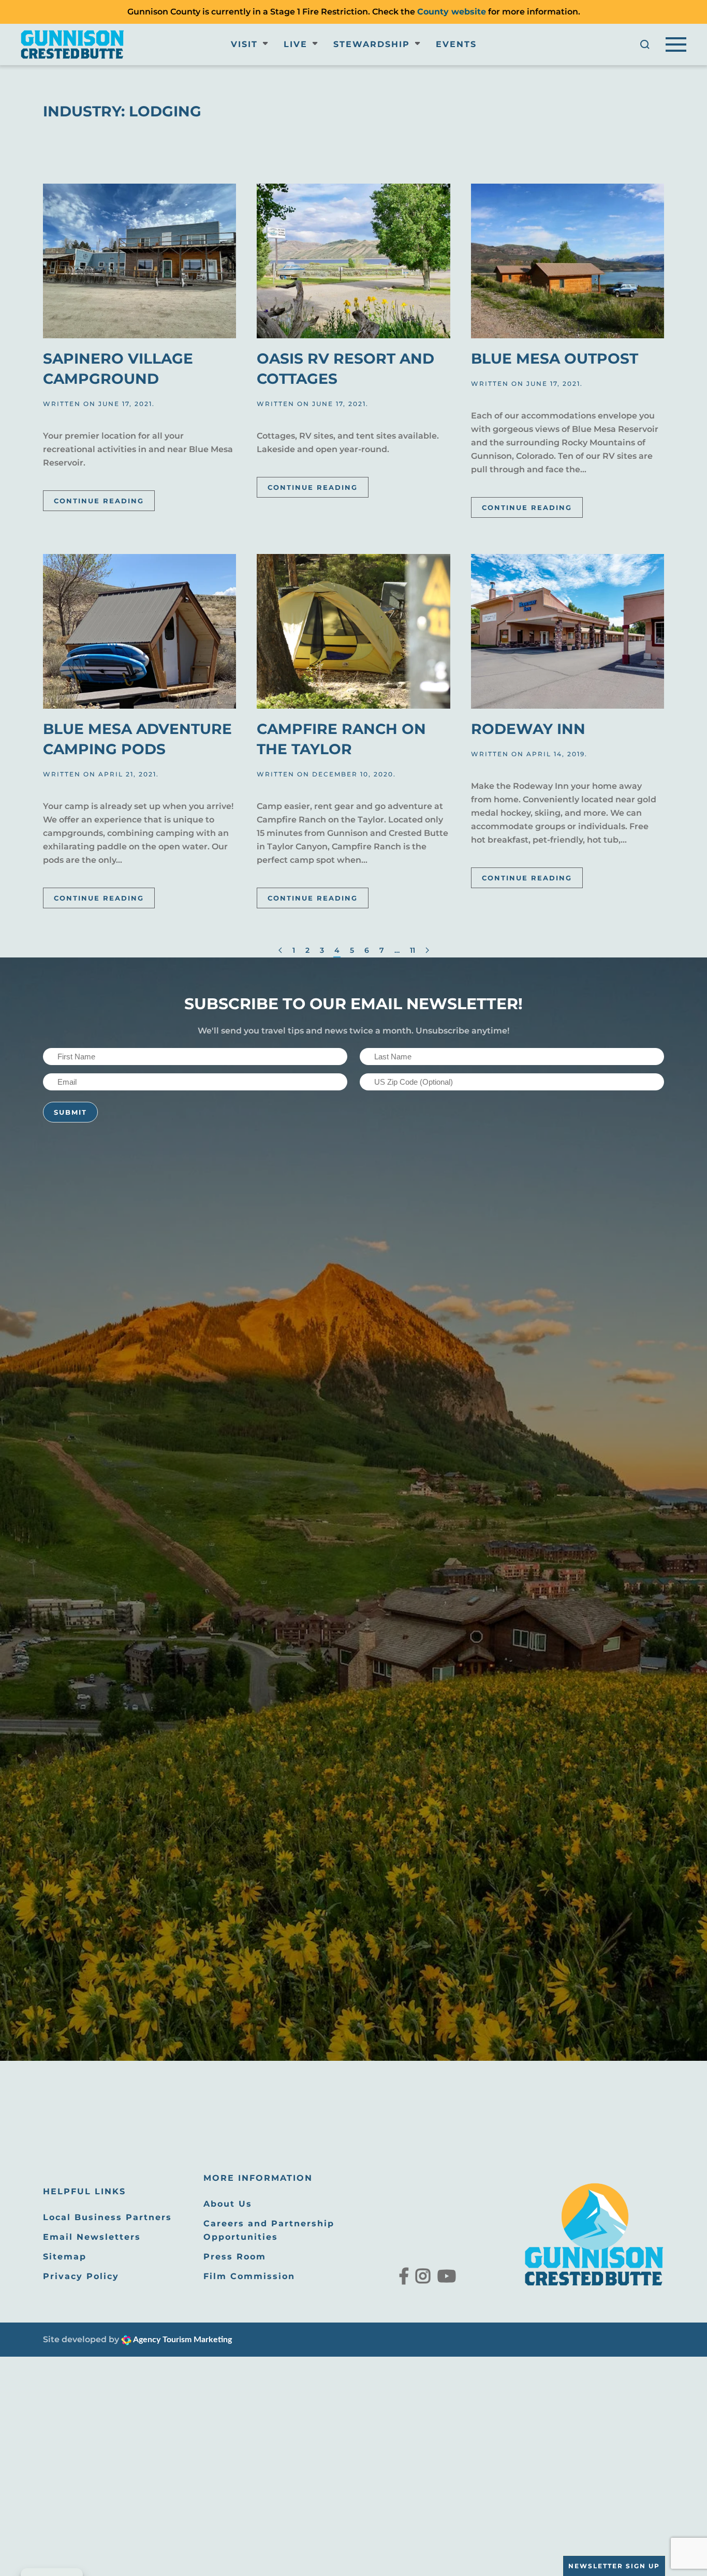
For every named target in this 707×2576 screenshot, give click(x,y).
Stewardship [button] (372, 44)
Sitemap (65, 2257)
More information (258, 2178)
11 (413, 950)
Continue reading (99, 501)
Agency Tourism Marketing (182, 2340)
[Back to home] (72, 44)
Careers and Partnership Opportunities (269, 2230)
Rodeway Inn (528, 729)
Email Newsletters (92, 2237)
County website (452, 12)
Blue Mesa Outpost (555, 358)
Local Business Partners (107, 2217)
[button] (645, 44)
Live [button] (296, 44)
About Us (228, 2204)
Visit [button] (244, 44)
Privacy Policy (81, 2276)
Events (456, 44)
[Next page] (427, 951)
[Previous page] (280, 951)
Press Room (235, 2257)
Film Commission (249, 2276)
